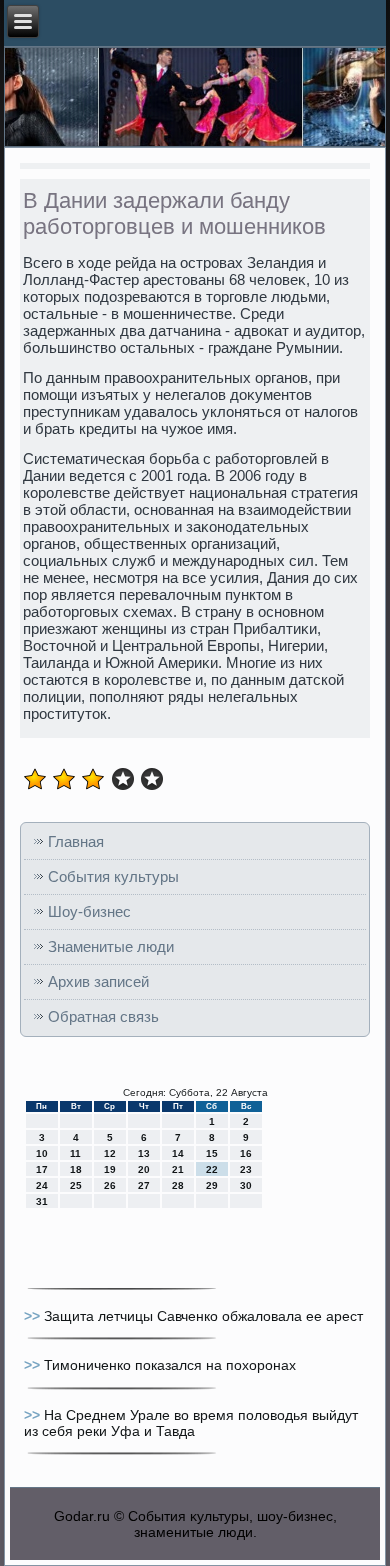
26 (110, 1185)
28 (178, 1185)
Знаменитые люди (111, 946)
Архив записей (98, 981)
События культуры (113, 876)
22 (212, 1169)
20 (144, 1169)
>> (34, 1316)
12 (110, 1153)
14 (178, 1153)
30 (246, 1185)
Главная (76, 841)
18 (76, 1169)
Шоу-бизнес (89, 911)
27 (144, 1185)
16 (246, 1153)
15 (212, 1153)
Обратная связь (103, 1016)
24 (42, 1185)
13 (144, 1153)
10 (42, 1153)
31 (42, 1201)
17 (42, 1169)
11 (75, 1153)
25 (76, 1185)
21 (178, 1169)
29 (212, 1185)
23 (246, 1169)
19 (110, 1169)
